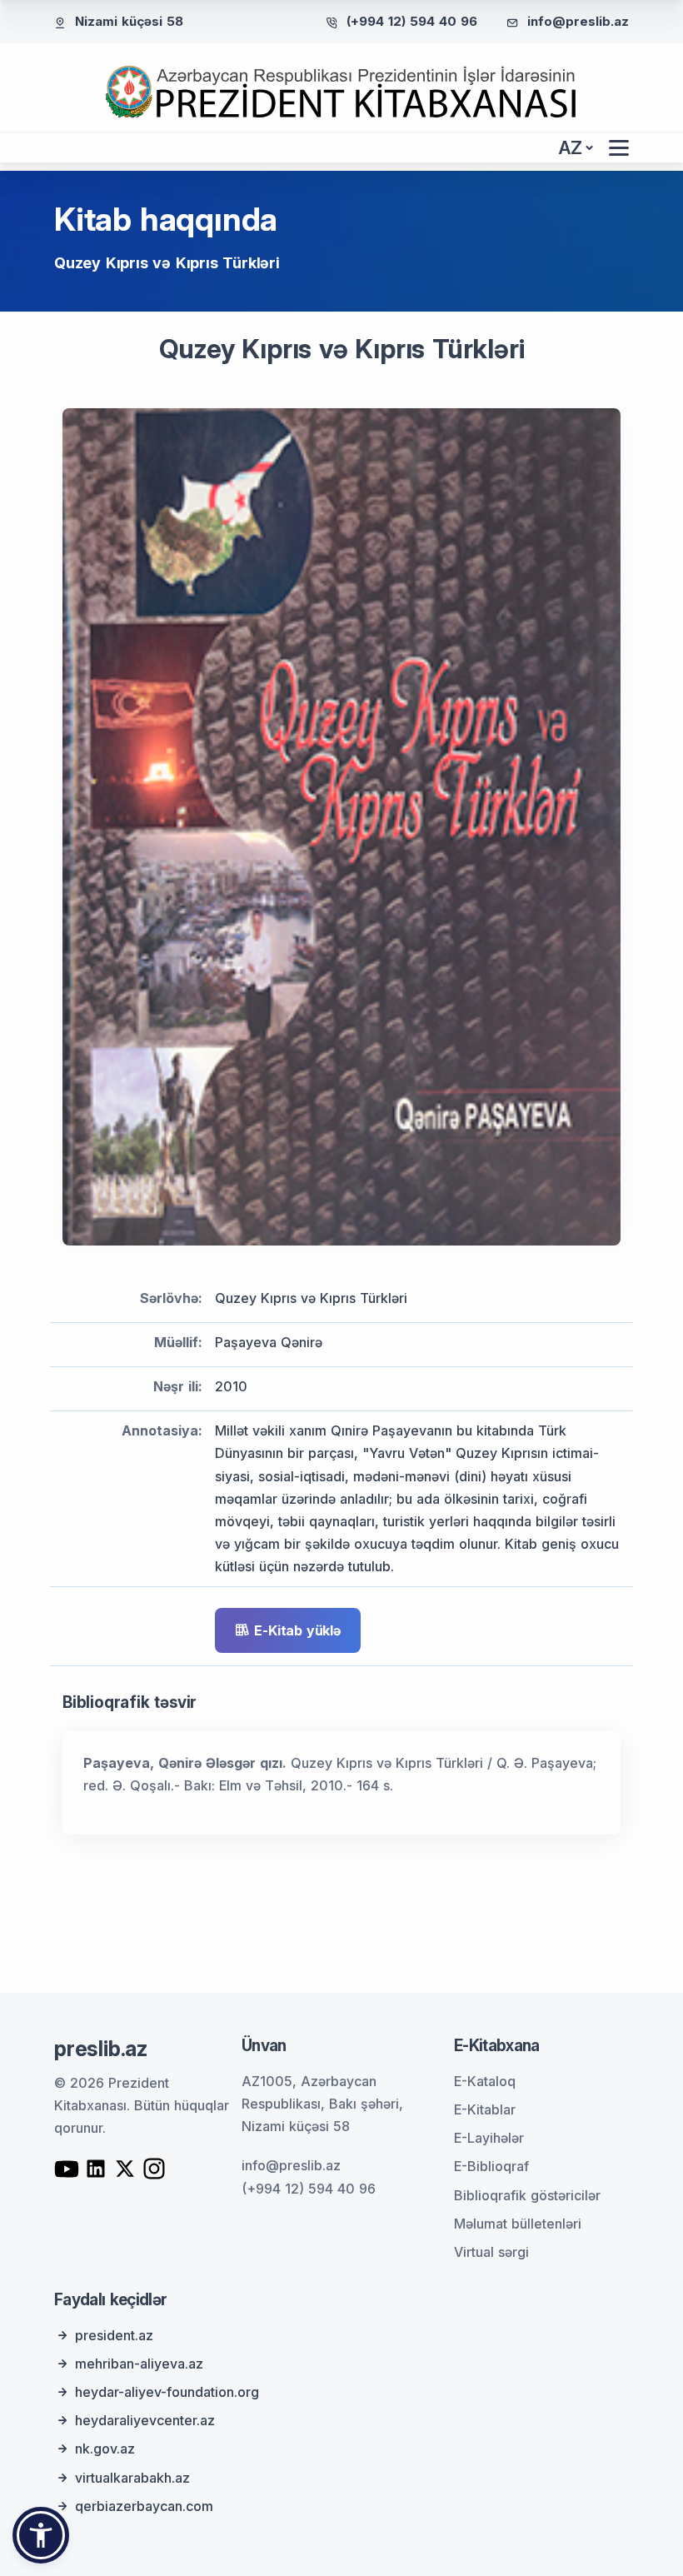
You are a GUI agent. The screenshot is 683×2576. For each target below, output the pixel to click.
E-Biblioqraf (491, 2166)
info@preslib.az (578, 21)
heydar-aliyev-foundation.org (167, 2392)
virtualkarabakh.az (132, 2478)
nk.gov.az (105, 2449)
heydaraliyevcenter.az (145, 2420)
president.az (114, 2335)
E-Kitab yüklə (297, 1630)
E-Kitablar (485, 2109)
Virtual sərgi (491, 2252)
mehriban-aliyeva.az (139, 2364)
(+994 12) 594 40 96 (412, 21)
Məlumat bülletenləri (518, 2224)
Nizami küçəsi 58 (129, 21)
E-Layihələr (489, 2138)
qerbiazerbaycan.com (144, 2506)
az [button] (571, 148)
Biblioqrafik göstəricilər (527, 2195)
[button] (41, 2535)
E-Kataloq (485, 2081)
